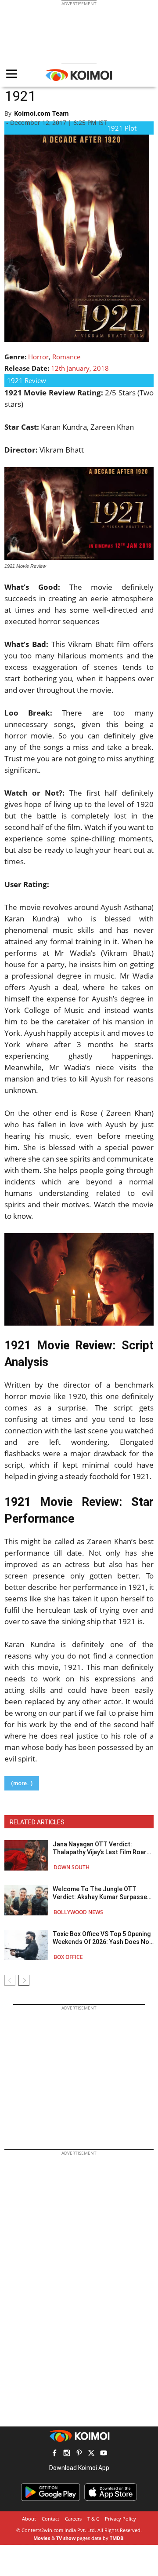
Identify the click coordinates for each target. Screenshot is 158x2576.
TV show (66, 2538)
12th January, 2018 (80, 368)
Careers (73, 2519)
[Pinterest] (79, 2454)
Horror (38, 357)
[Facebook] (54, 2454)
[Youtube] (104, 2454)
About (29, 2519)
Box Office (68, 1957)
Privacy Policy (120, 2519)
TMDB (117, 2538)
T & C (93, 2519)
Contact (50, 2519)
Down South (72, 1867)
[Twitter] (91, 2454)
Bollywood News (78, 1912)
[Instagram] (67, 2454)
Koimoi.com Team (41, 113)
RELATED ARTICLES (37, 1822)
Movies (42, 2538)
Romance (66, 357)
